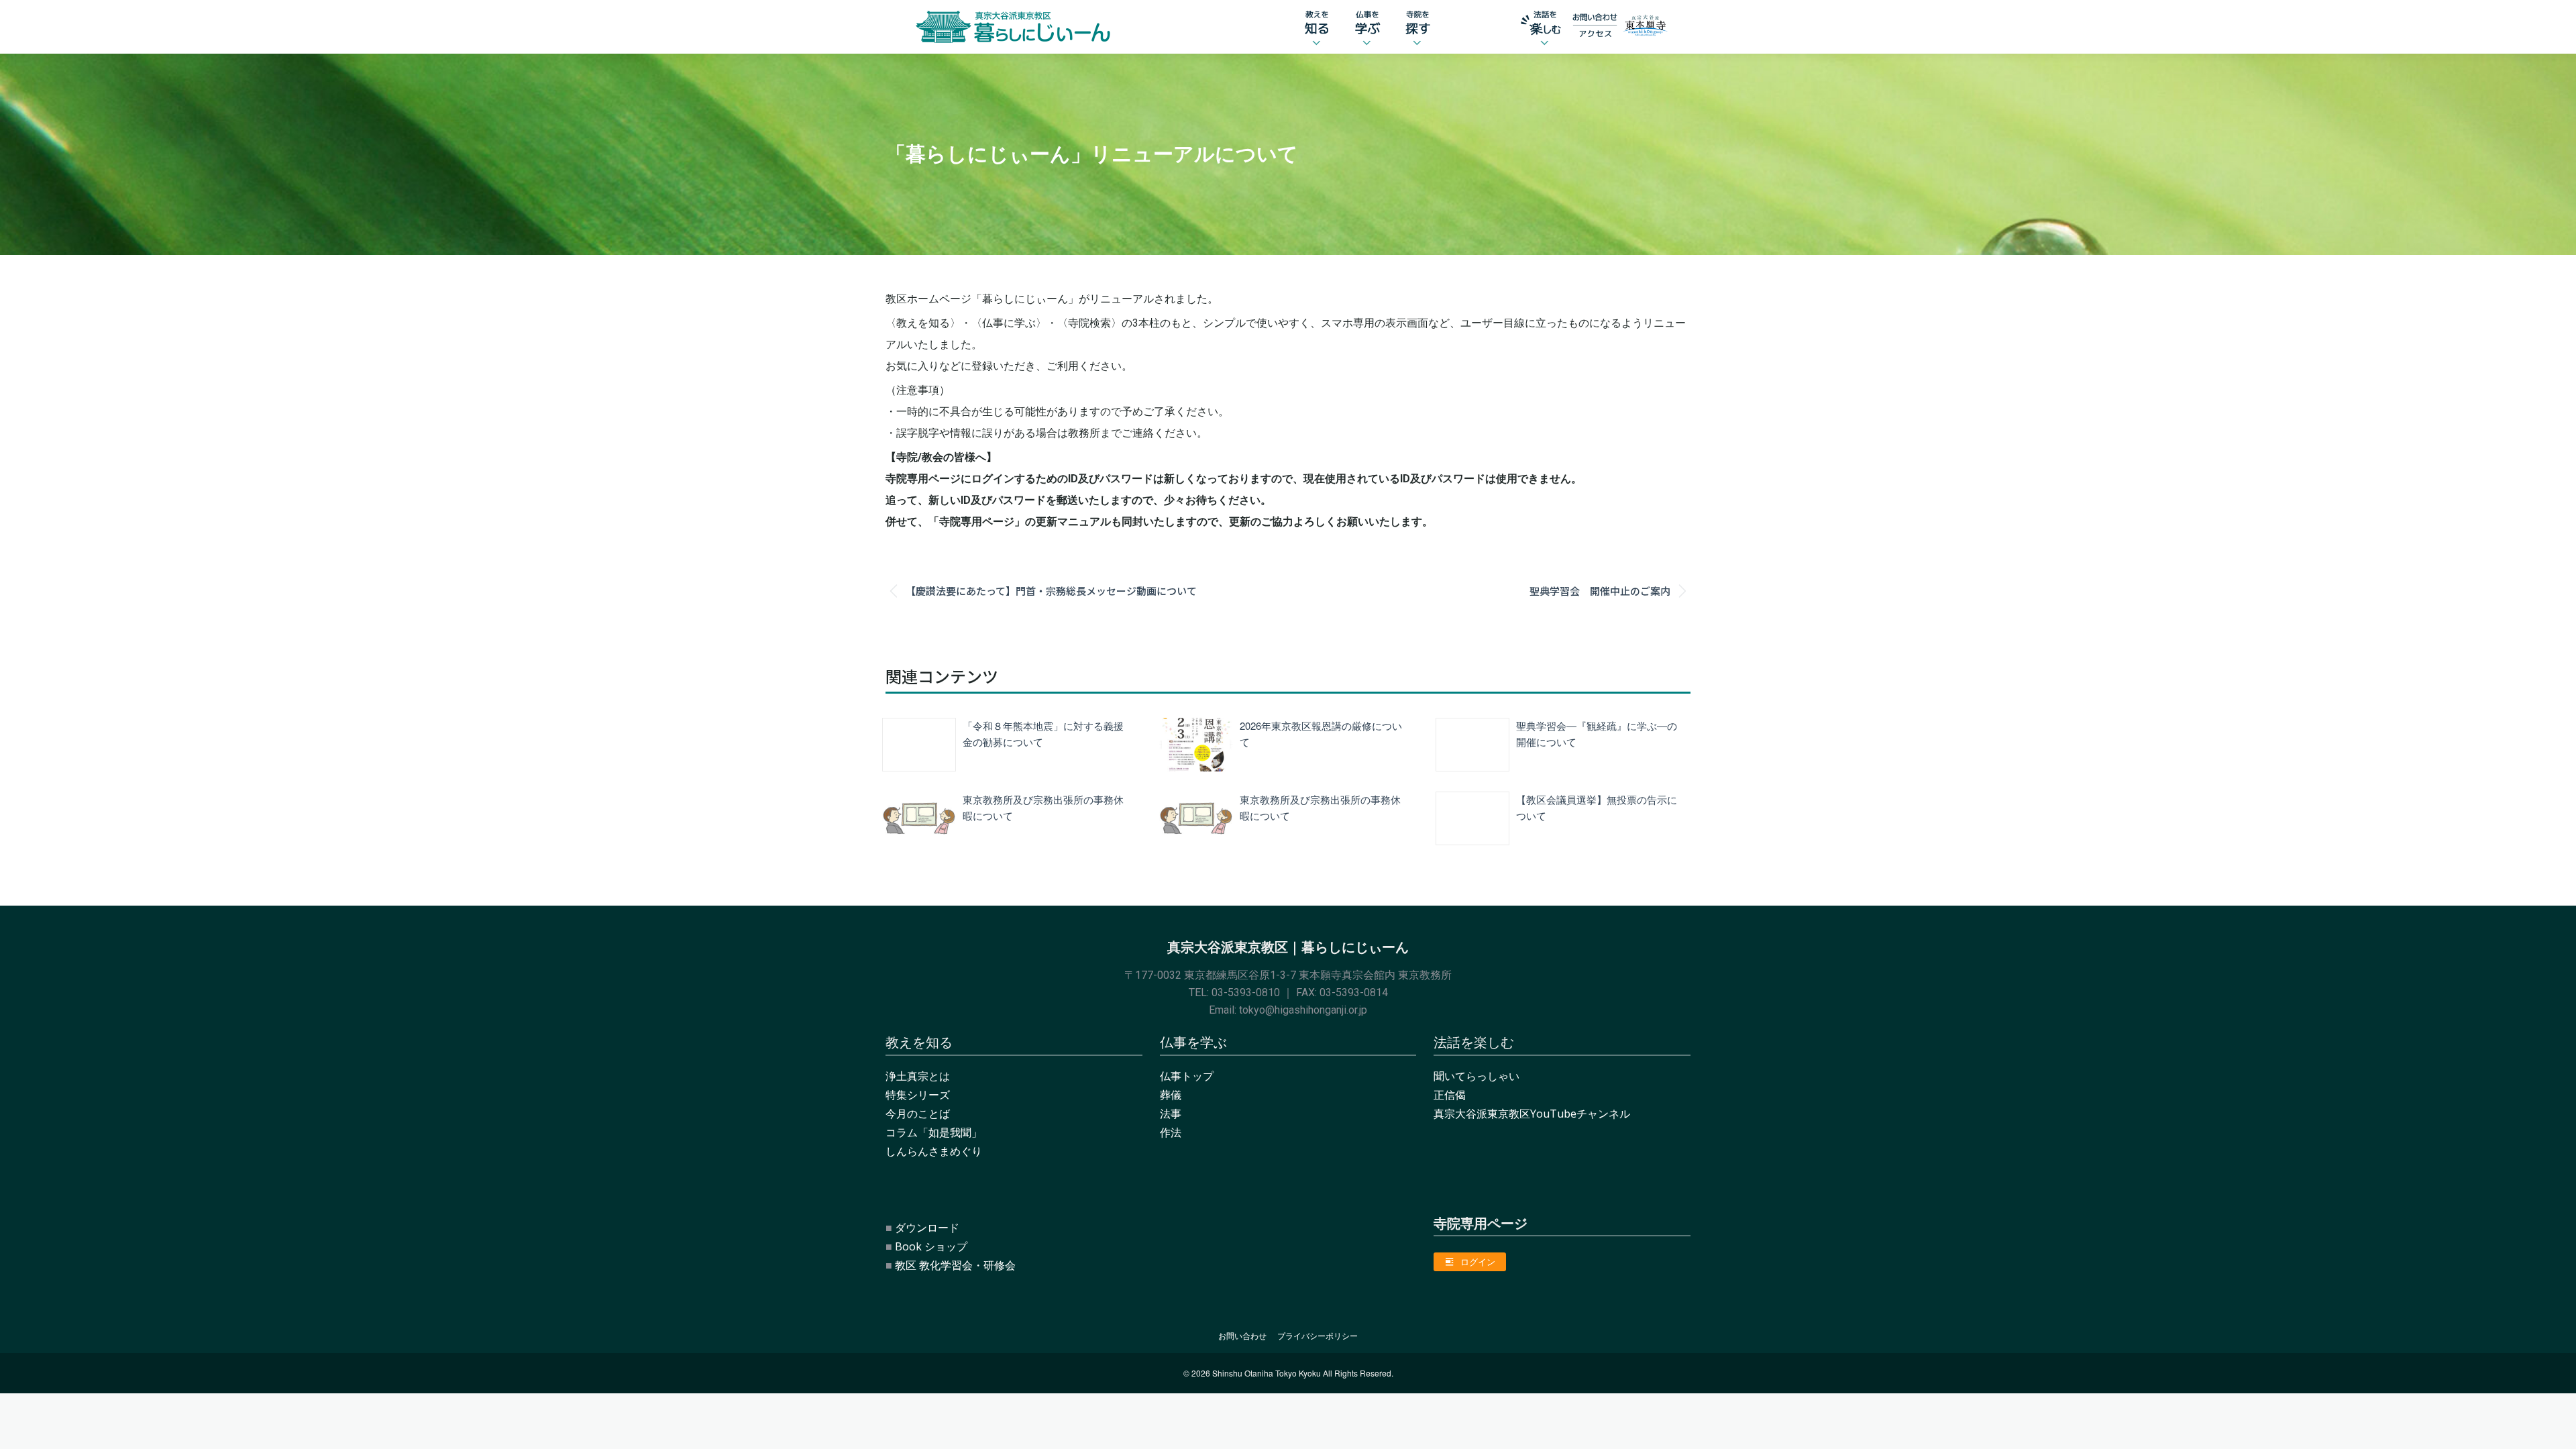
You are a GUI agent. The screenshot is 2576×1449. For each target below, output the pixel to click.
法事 (1171, 1114)
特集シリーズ (918, 1095)
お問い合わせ (1242, 1336)
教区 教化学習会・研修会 (955, 1265)
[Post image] (919, 745)
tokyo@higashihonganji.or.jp (1303, 1010)
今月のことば (918, 1114)
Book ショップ (931, 1246)
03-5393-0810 (1246, 992)
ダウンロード (927, 1228)
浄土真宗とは (918, 1076)
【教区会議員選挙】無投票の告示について (1597, 807)
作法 (1171, 1132)
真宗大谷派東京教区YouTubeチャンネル (1532, 1114)
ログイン (1478, 1262)
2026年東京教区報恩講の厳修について (1321, 734)
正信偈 (1450, 1095)
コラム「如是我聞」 (934, 1132)
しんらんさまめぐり (934, 1151)
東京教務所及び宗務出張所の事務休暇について (1043, 807)
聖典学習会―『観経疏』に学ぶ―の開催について (1597, 734)
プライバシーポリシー (1318, 1336)
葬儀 (1171, 1095)
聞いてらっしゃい (1477, 1076)
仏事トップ (1187, 1076)
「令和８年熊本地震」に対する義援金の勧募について (1043, 734)
